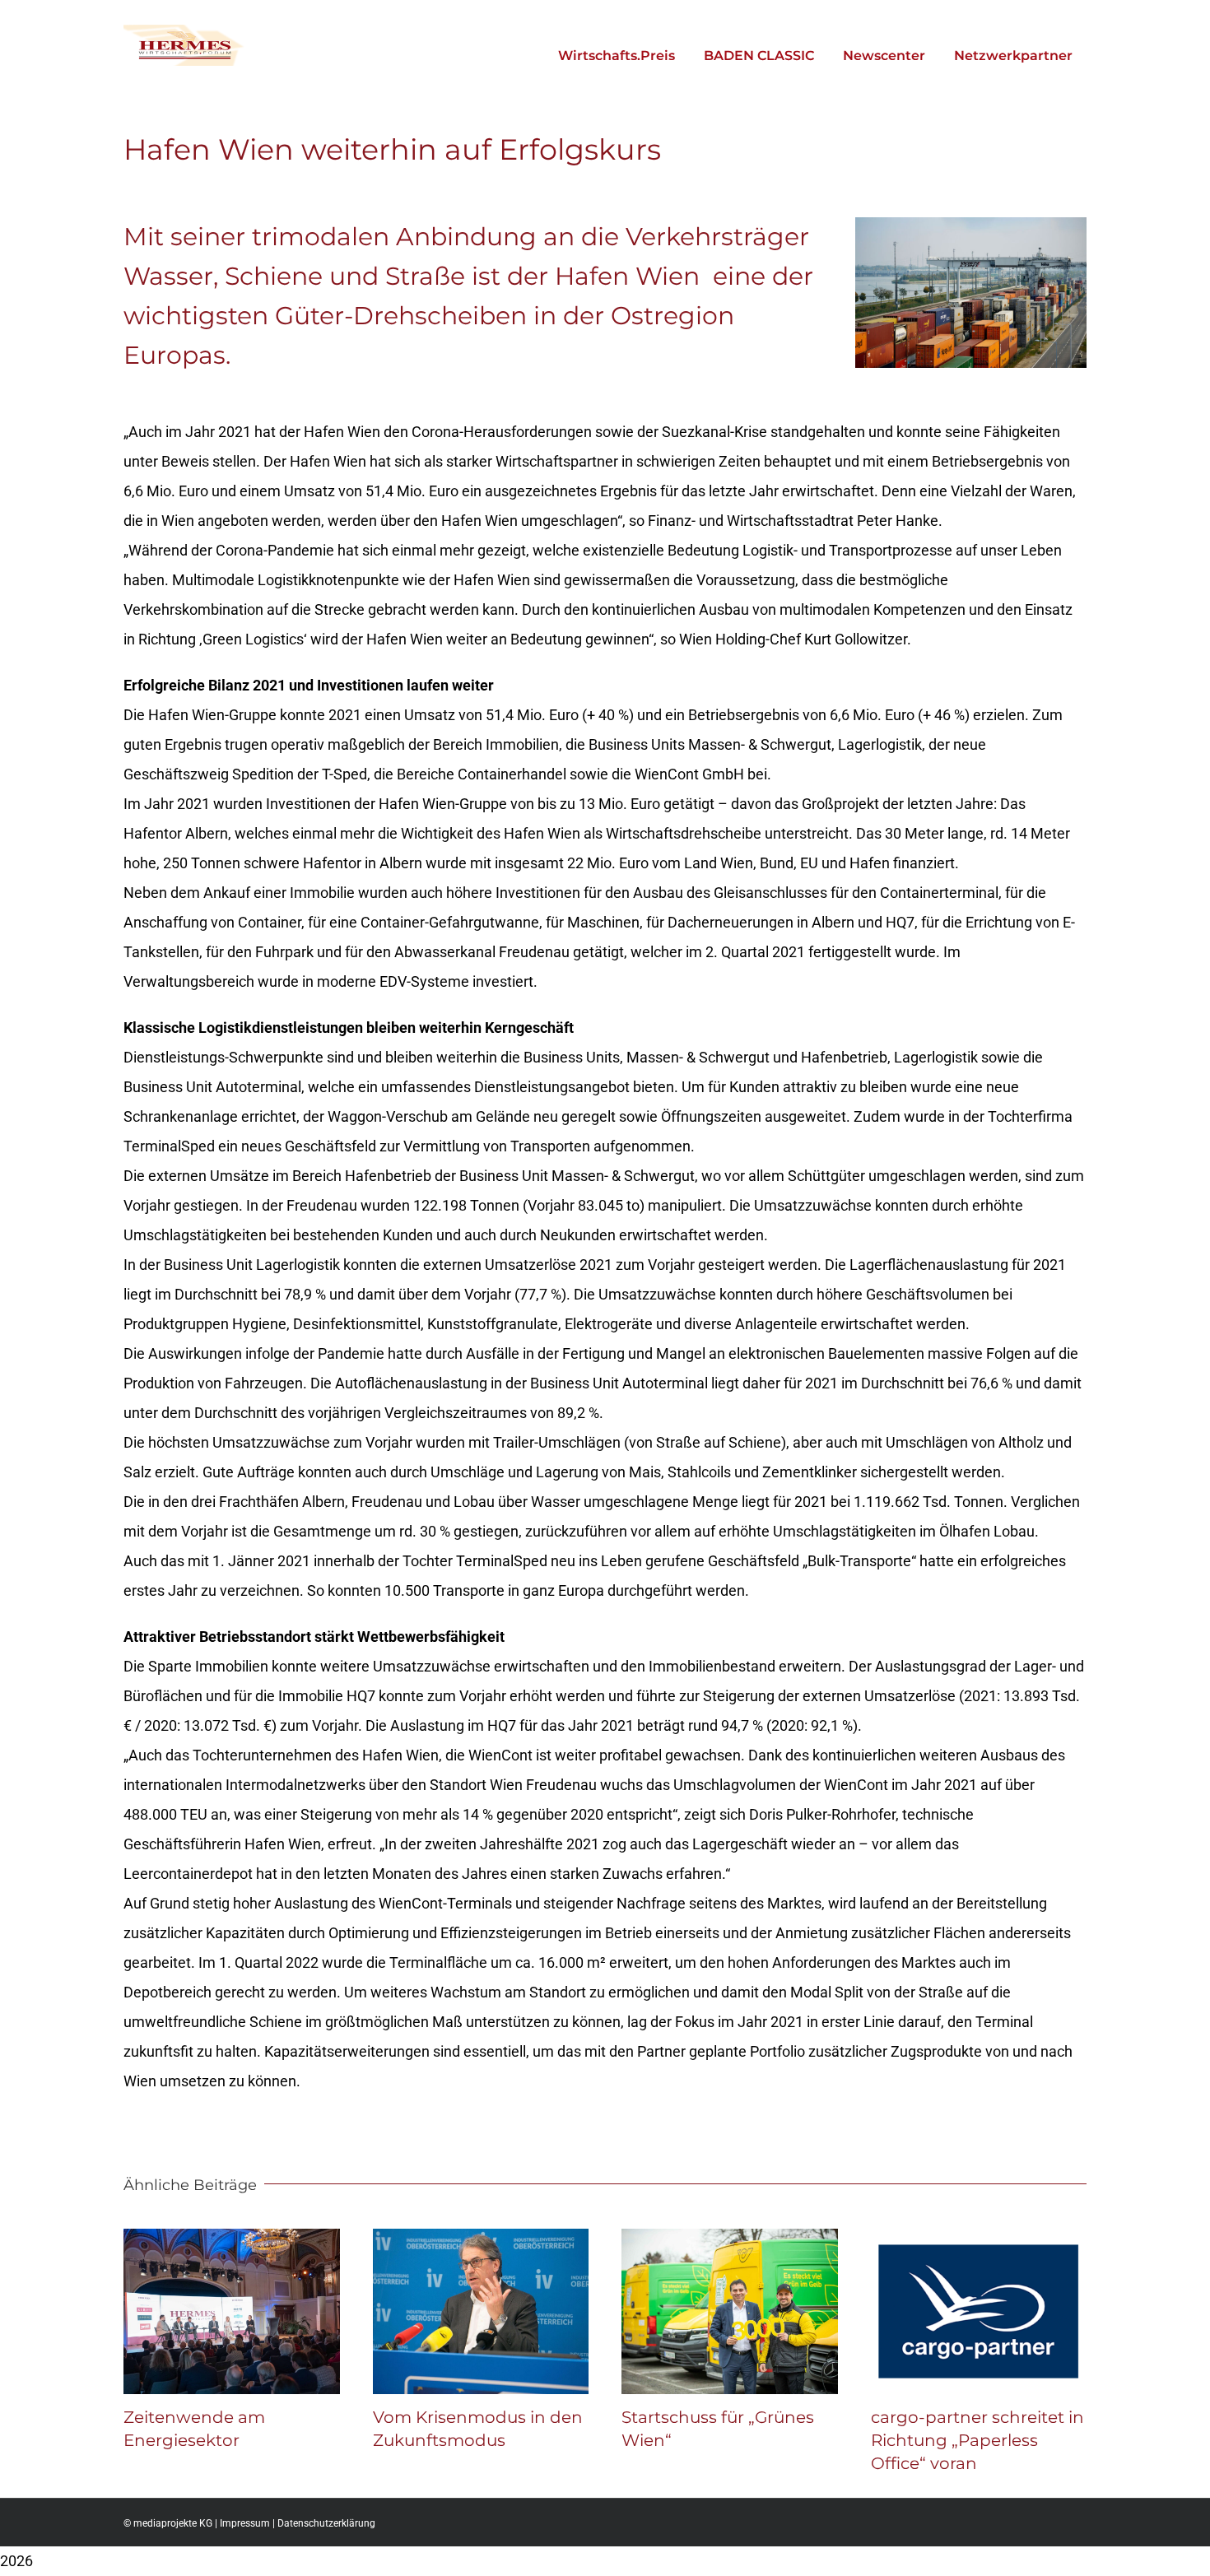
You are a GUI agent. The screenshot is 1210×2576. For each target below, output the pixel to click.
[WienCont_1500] (971, 224)
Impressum (245, 2523)
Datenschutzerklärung (326, 2523)
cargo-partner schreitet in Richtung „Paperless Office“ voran (977, 2440)
